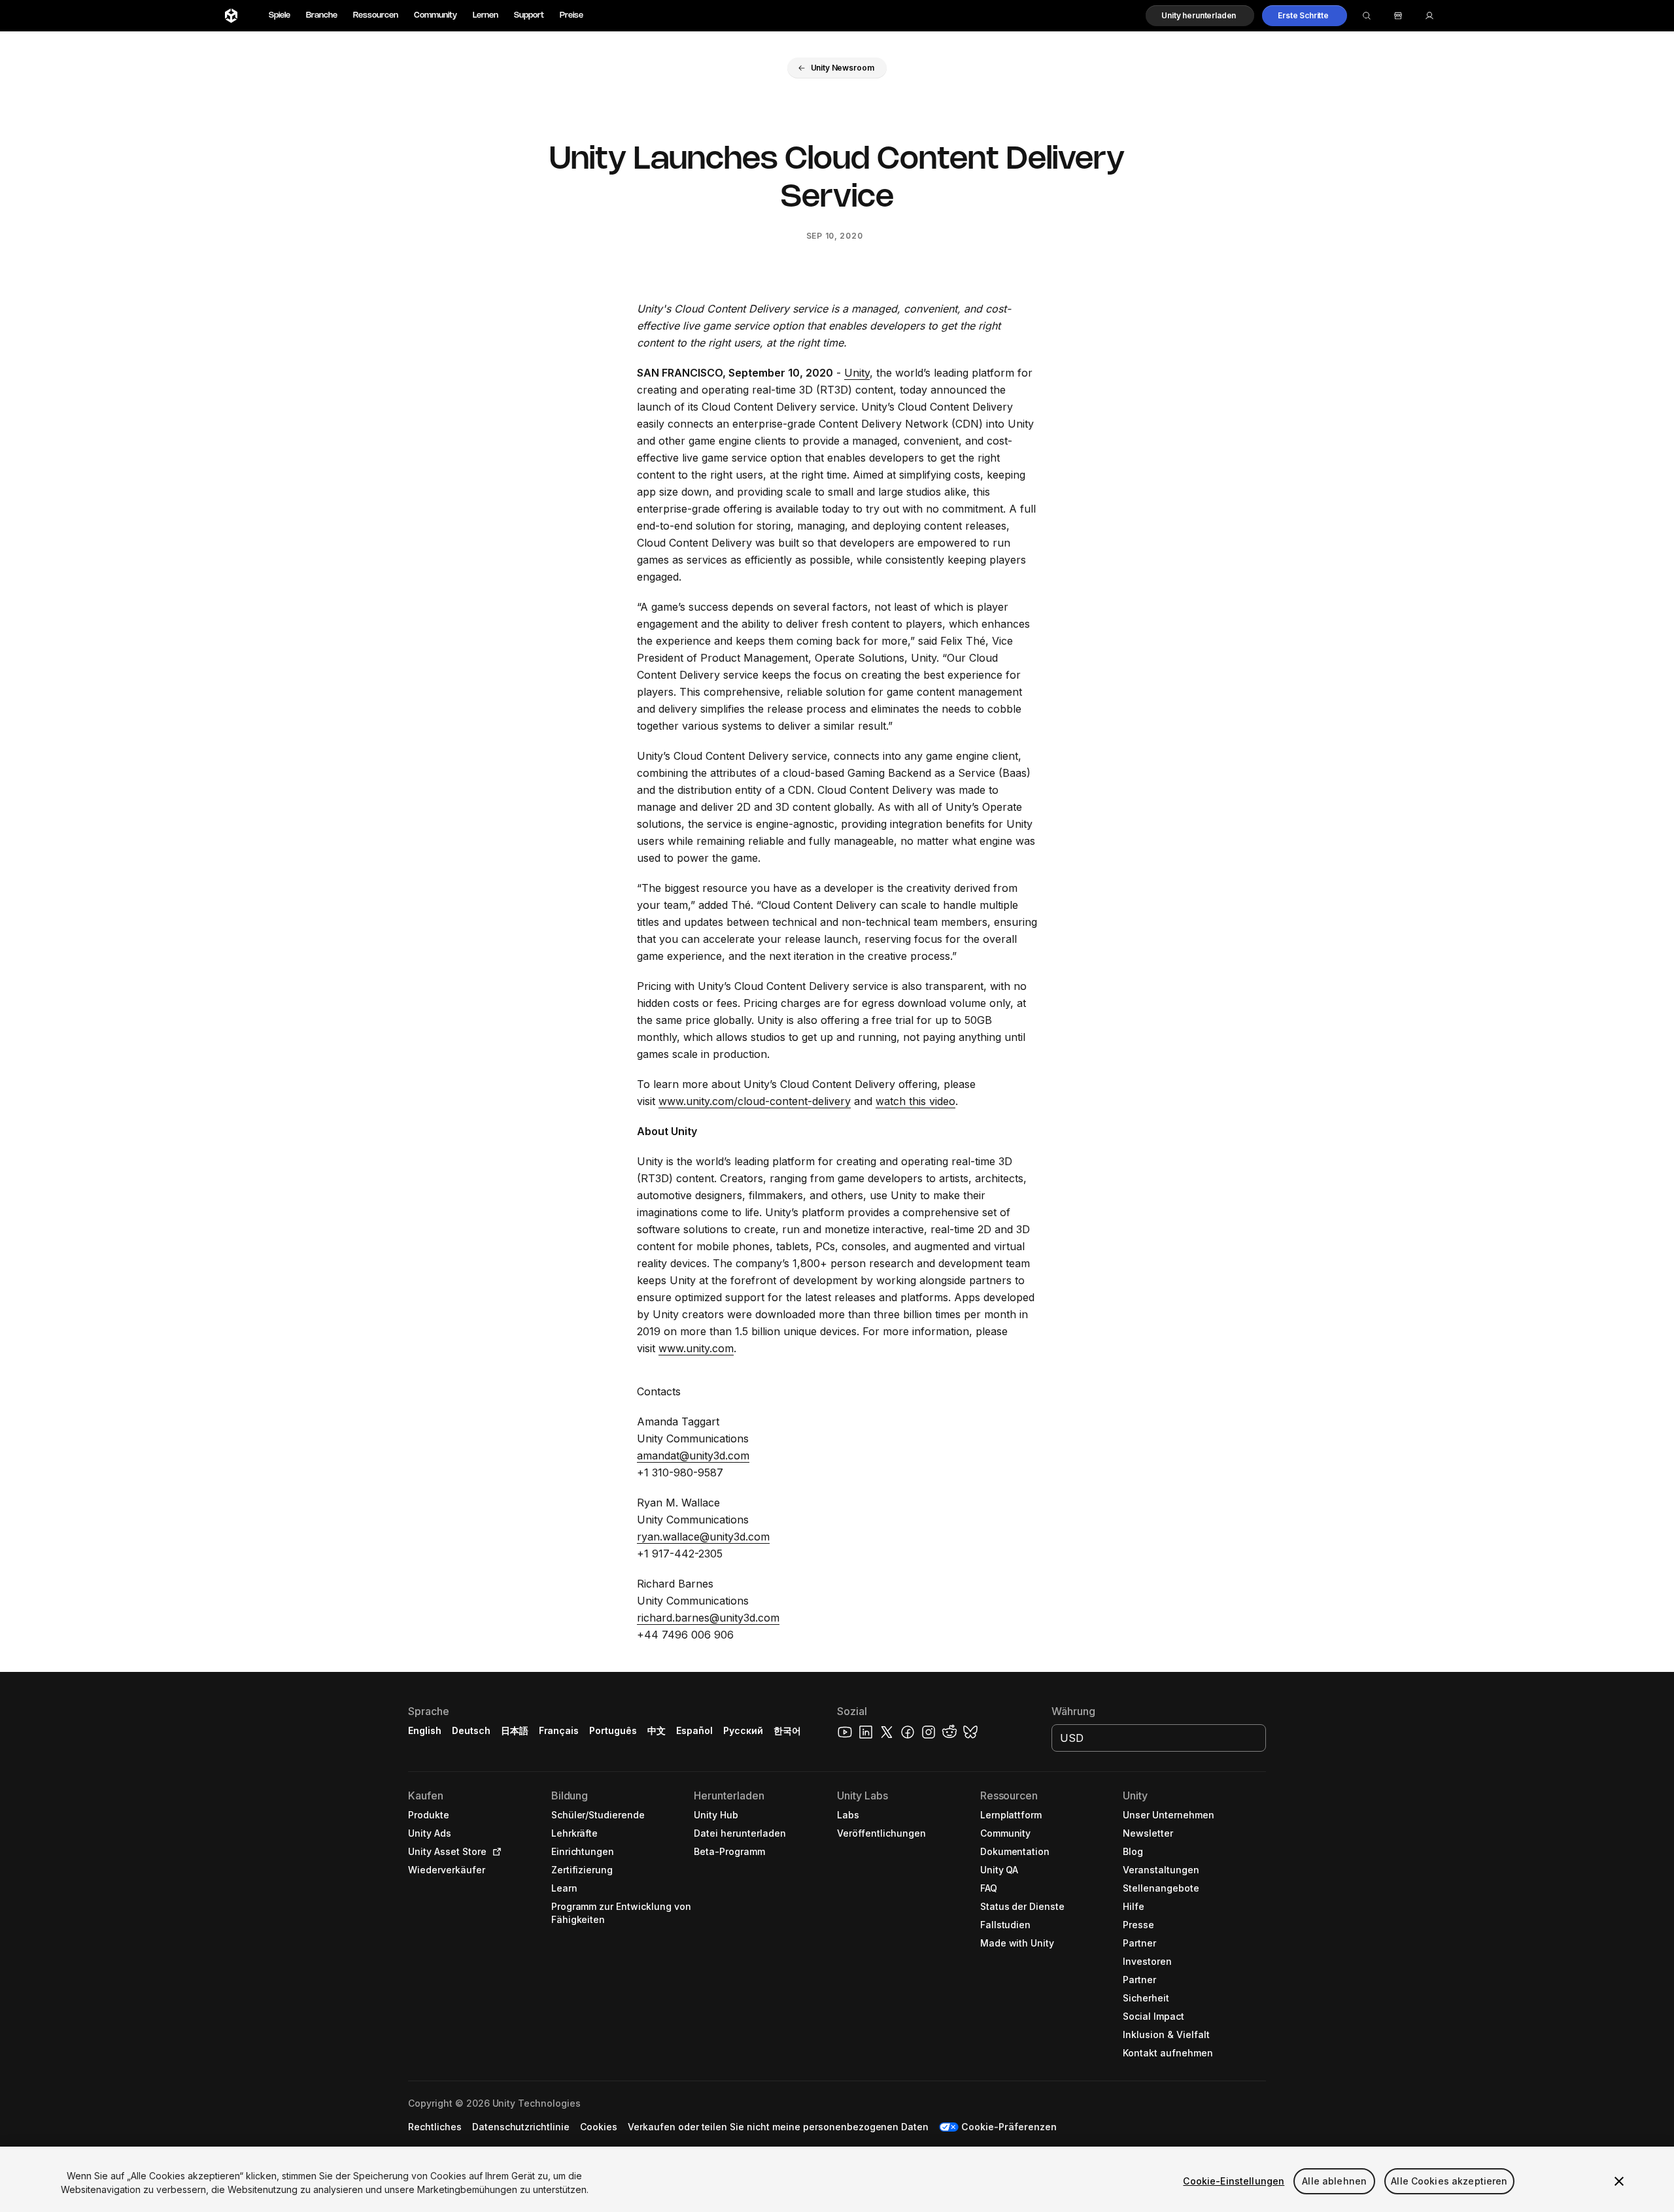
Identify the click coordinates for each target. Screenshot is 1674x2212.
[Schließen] (1619, 2181)
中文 (657, 1730)
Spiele (280, 15)
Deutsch (471, 1730)
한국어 (787, 1730)
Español (694, 1730)
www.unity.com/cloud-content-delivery (755, 1101)
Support (529, 15)
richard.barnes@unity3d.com (708, 1618)
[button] (1200, 16)
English (425, 1730)
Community (436, 15)
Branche (322, 15)
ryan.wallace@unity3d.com (703, 1537)
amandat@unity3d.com (693, 1455)
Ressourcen (376, 15)
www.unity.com (696, 1348)
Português (613, 1730)
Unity (857, 373)
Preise (572, 15)
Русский (743, 1730)
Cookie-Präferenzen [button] (1009, 2127)
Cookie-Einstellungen (1234, 2181)
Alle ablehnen (1334, 2181)
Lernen (486, 15)
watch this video (915, 1101)
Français (559, 1730)
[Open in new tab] (494, 1852)
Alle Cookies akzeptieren (1449, 2181)
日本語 (515, 1730)
